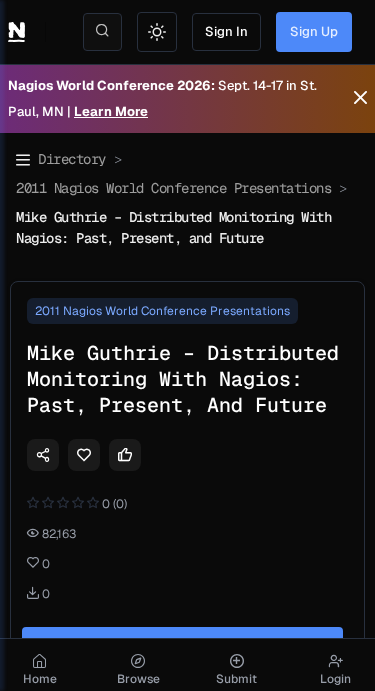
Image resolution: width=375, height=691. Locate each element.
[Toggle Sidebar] (23, 160)
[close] (360, 99)
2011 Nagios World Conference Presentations (173, 188)
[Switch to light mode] (157, 32)
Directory (72, 159)
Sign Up (314, 31)
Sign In (226, 31)
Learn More (111, 111)
